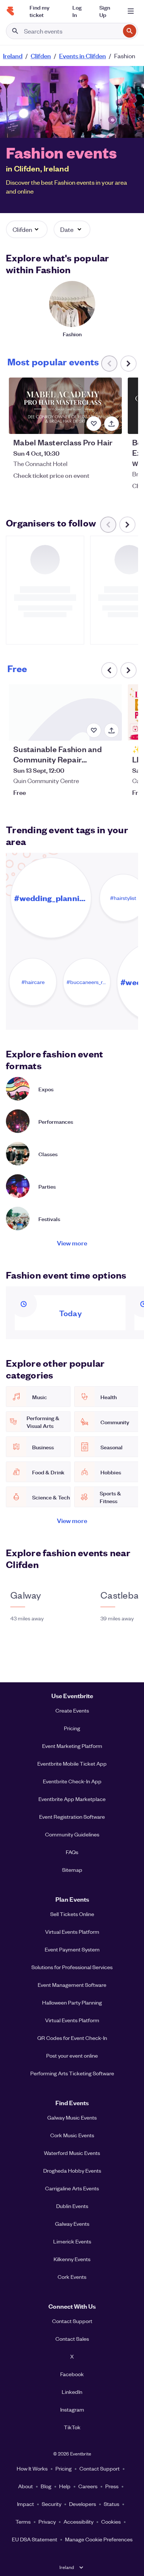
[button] (27, 229)
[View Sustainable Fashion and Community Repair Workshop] (65, 712)
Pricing (72, 1728)
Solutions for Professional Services (72, 1967)
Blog (46, 2486)
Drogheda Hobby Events (72, 2170)
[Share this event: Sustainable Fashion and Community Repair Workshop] (112, 730)
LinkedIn (72, 2392)
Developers (83, 2504)
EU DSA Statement (35, 2539)
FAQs (72, 1852)
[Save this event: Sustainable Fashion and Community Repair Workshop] (94, 730)
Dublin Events (72, 2206)
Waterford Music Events (72, 2153)
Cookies (111, 2521)
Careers (88, 2486)
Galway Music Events (72, 2117)
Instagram (72, 2409)
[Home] (10, 11)
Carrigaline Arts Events (72, 2188)
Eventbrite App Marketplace (72, 1799)
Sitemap (72, 1870)
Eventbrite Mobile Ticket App (72, 1763)
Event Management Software (72, 1985)
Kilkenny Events (72, 2259)
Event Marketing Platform (72, 1746)
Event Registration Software (72, 1817)
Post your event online (72, 2055)
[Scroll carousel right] (128, 364)
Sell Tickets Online (72, 1914)
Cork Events (72, 2277)
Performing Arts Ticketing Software (72, 2073)
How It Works (32, 2468)
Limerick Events (72, 2241)
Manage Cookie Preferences (99, 2539)
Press (112, 2486)
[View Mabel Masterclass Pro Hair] (65, 406)
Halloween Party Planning (72, 2002)
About (25, 2486)
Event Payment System (72, 1949)
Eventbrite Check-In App (72, 1781)
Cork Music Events (72, 2135)
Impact (25, 2504)
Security (52, 2504)
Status (112, 2504)
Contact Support (72, 2321)
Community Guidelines (72, 1834)
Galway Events (72, 2224)
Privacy (47, 2521)
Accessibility (78, 2521)
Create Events (72, 1710)
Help (65, 2486)
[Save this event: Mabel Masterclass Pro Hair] (94, 424)
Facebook (72, 2374)
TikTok (72, 2427)
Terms (23, 2521)
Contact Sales (72, 2339)
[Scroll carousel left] (109, 670)
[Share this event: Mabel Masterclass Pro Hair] (112, 424)
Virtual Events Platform (72, 1932)
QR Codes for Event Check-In (72, 2038)
